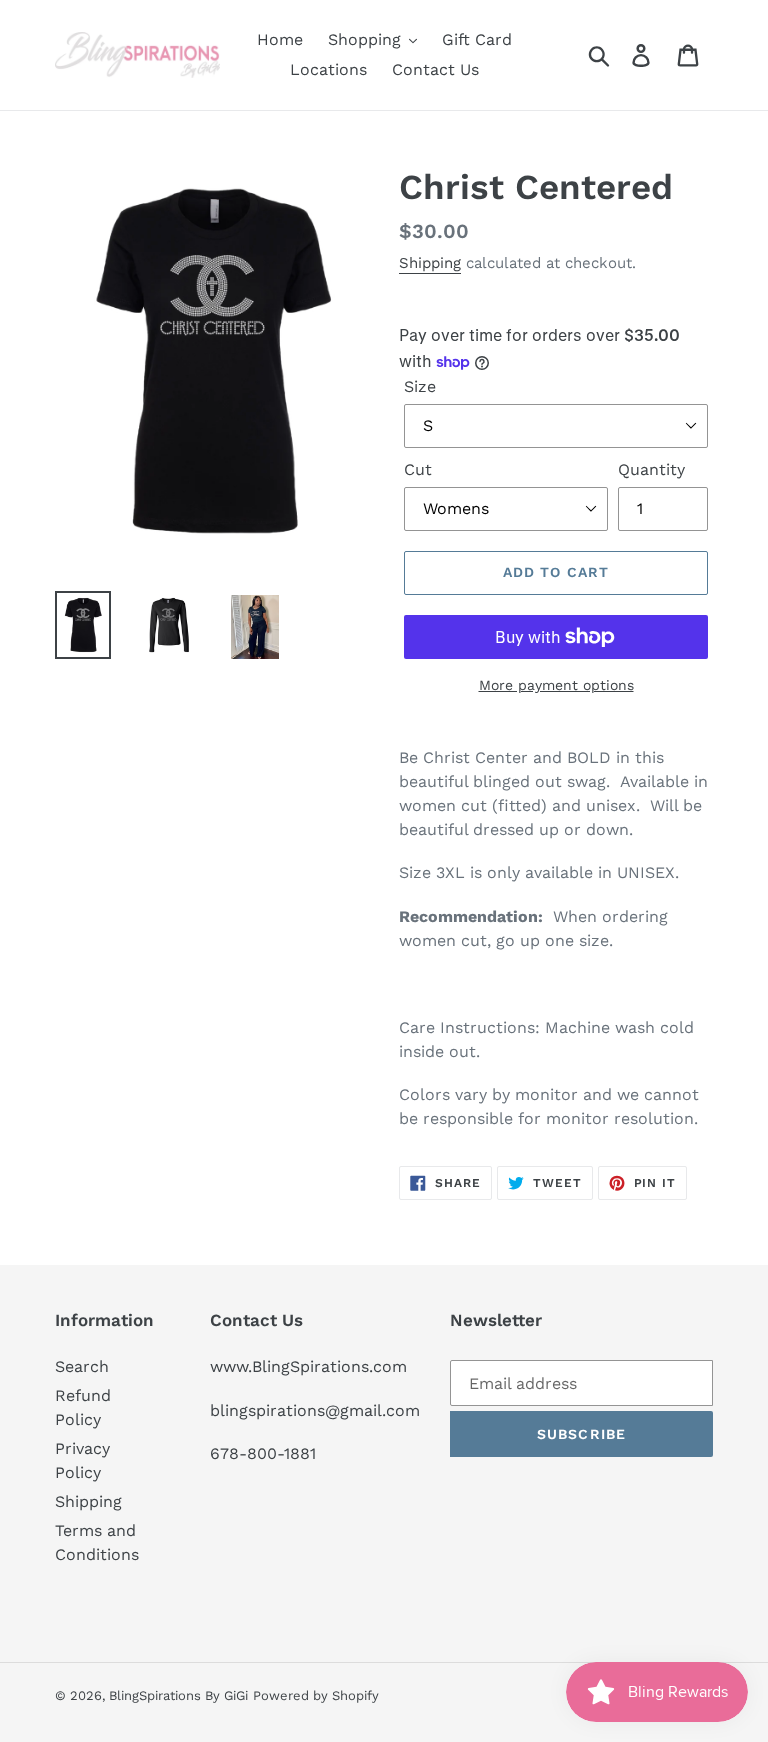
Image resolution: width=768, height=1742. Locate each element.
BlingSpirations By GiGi (178, 1695)
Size (420, 386)
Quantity (651, 469)
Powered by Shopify (316, 1695)
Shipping (430, 263)
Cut (418, 469)
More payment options (556, 685)
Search (82, 1366)
